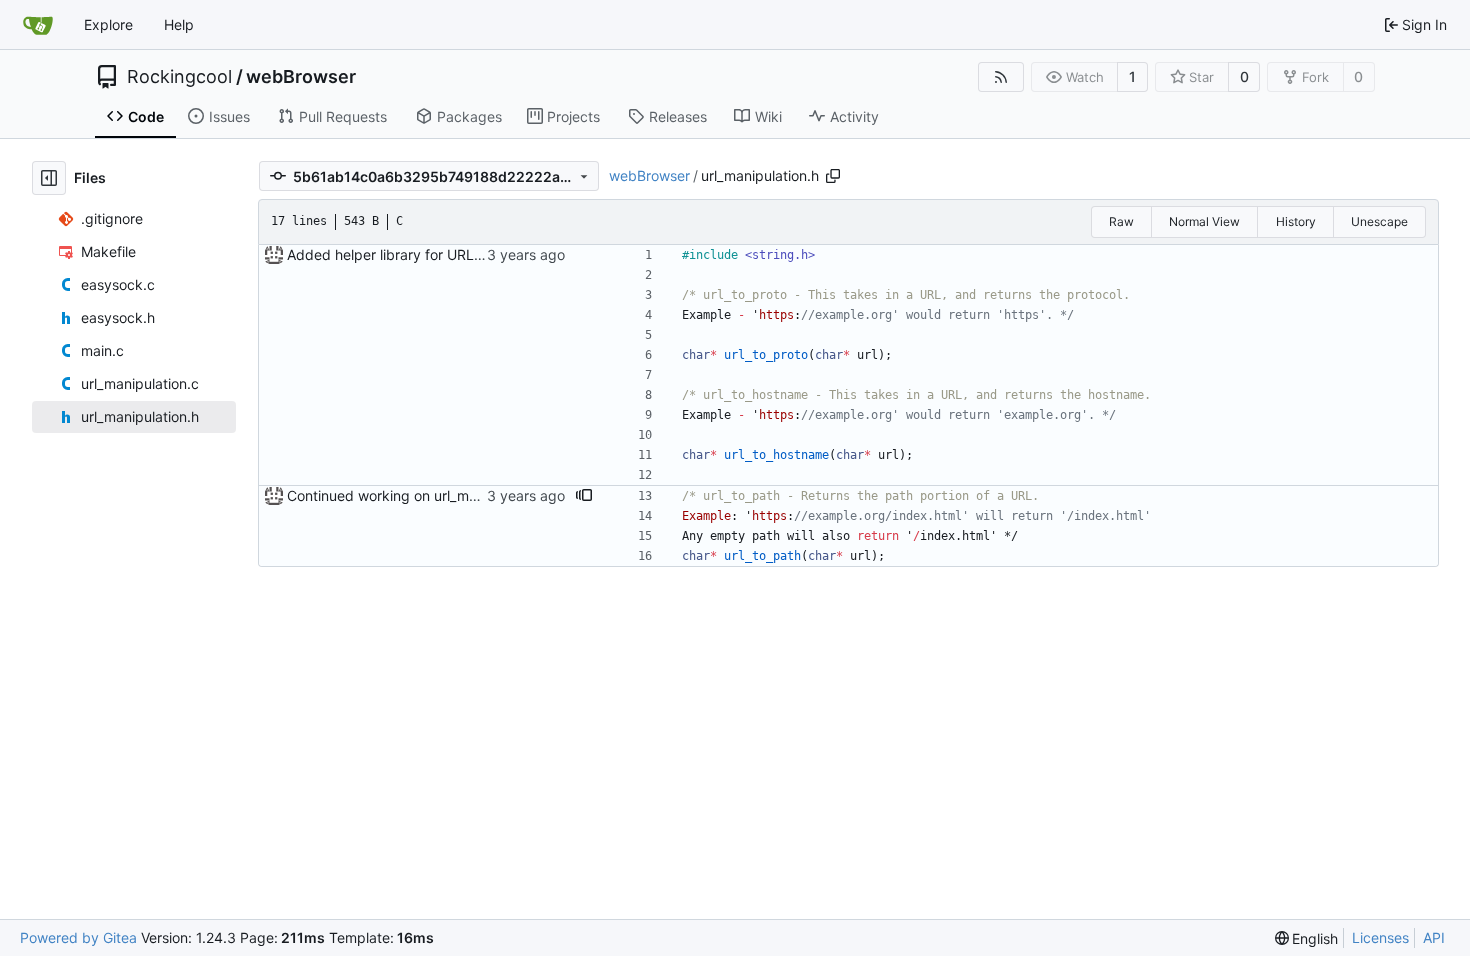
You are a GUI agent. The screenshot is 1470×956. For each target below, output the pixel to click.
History (1296, 221)
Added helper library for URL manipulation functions (456, 254)
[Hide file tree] (49, 178)
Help (179, 24)
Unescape (1379, 221)
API (1434, 937)
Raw (1121, 221)
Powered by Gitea (78, 937)
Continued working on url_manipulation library (436, 495)
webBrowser (301, 77)
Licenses (1380, 937)
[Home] (38, 25)
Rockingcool (179, 77)
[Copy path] (833, 176)
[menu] (1307, 938)
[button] (584, 496)
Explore (108, 24)
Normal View (1204, 221)
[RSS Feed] (1001, 77)
